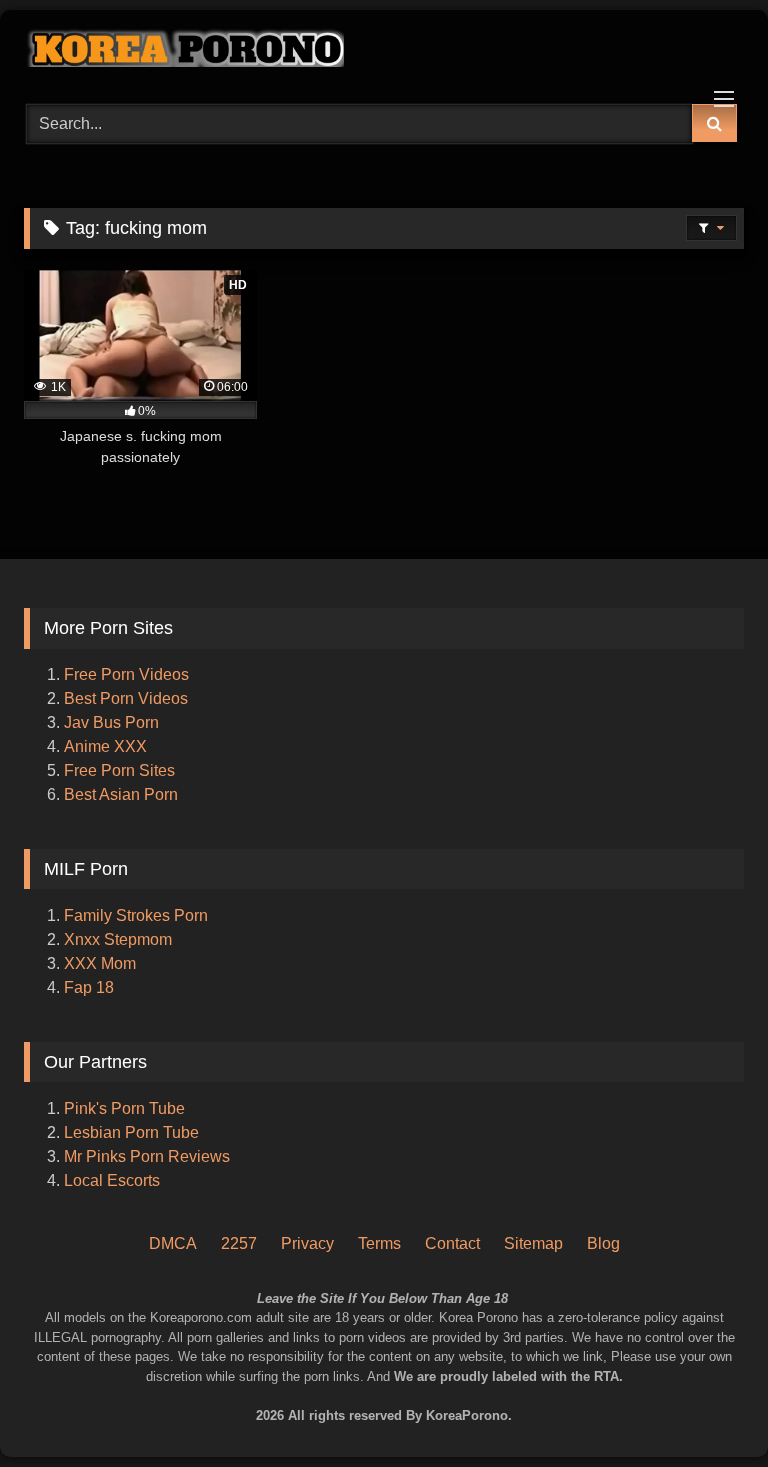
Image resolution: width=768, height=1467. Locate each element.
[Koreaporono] (384, 50)
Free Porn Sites (119, 770)
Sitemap (533, 1243)
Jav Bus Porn (111, 722)
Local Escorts (112, 1180)
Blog (603, 1243)
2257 (239, 1243)
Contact (452, 1243)
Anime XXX (105, 746)
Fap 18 (89, 987)
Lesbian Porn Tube (131, 1132)
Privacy (307, 1243)
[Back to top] (726, 1367)
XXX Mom (102, 963)
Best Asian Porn (121, 794)
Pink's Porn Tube (124, 1108)
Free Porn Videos (126, 674)
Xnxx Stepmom (118, 939)
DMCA (173, 1243)
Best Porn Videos (126, 698)
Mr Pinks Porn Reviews (149, 1156)
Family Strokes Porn (136, 915)
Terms (379, 1243)
